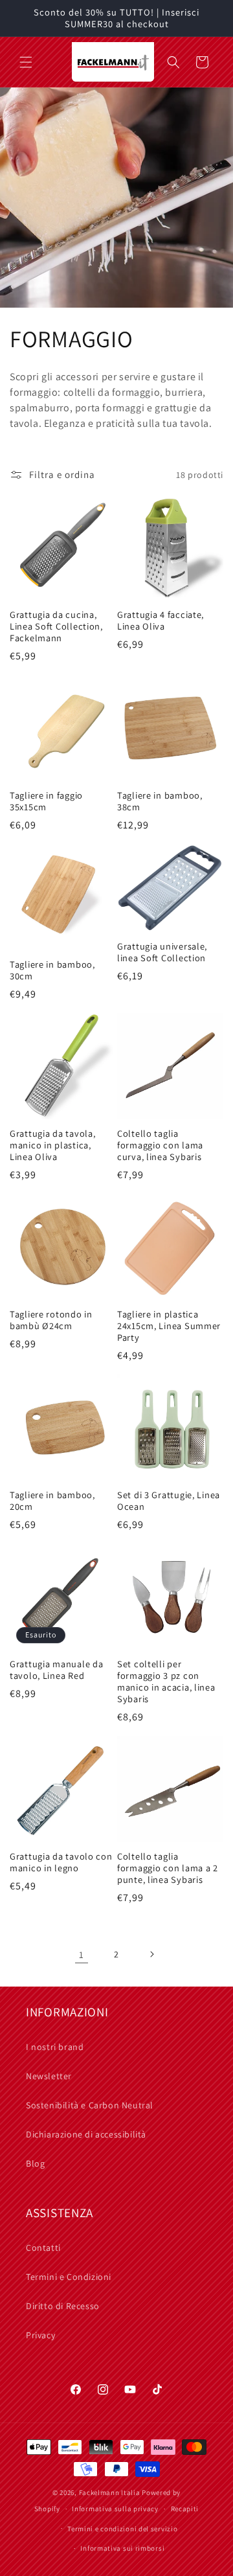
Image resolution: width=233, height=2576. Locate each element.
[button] (26, 62)
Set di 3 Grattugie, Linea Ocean (169, 1501)
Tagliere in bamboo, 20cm (52, 1501)
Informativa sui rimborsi (122, 2548)
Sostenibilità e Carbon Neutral (90, 2105)
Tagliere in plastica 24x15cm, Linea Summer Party (169, 1326)
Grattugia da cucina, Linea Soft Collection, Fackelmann (56, 626)
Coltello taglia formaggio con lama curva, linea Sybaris (160, 1145)
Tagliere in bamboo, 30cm (52, 970)
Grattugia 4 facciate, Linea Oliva (161, 621)
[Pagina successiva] (151, 1954)
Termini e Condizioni (69, 2277)
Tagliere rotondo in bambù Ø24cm (51, 1320)
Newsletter (49, 2076)
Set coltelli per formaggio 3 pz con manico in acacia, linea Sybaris (166, 1681)
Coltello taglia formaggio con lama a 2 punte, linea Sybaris (168, 1868)
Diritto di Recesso (63, 2306)
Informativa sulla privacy (115, 2509)
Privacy (40, 2335)
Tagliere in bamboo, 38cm (160, 801)
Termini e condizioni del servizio (122, 2529)
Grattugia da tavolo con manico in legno (61, 1862)
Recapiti (185, 2509)
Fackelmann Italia (110, 2492)
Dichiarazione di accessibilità (86, 2134)
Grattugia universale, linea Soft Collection (162, 952)
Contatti (43, 2248)
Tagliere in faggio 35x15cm (46, 801)
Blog (35, 2163)
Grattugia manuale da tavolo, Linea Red (56, 1670)
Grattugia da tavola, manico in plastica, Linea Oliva (52, 1145)
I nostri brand (55, 2047)
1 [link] (82, 1955)
